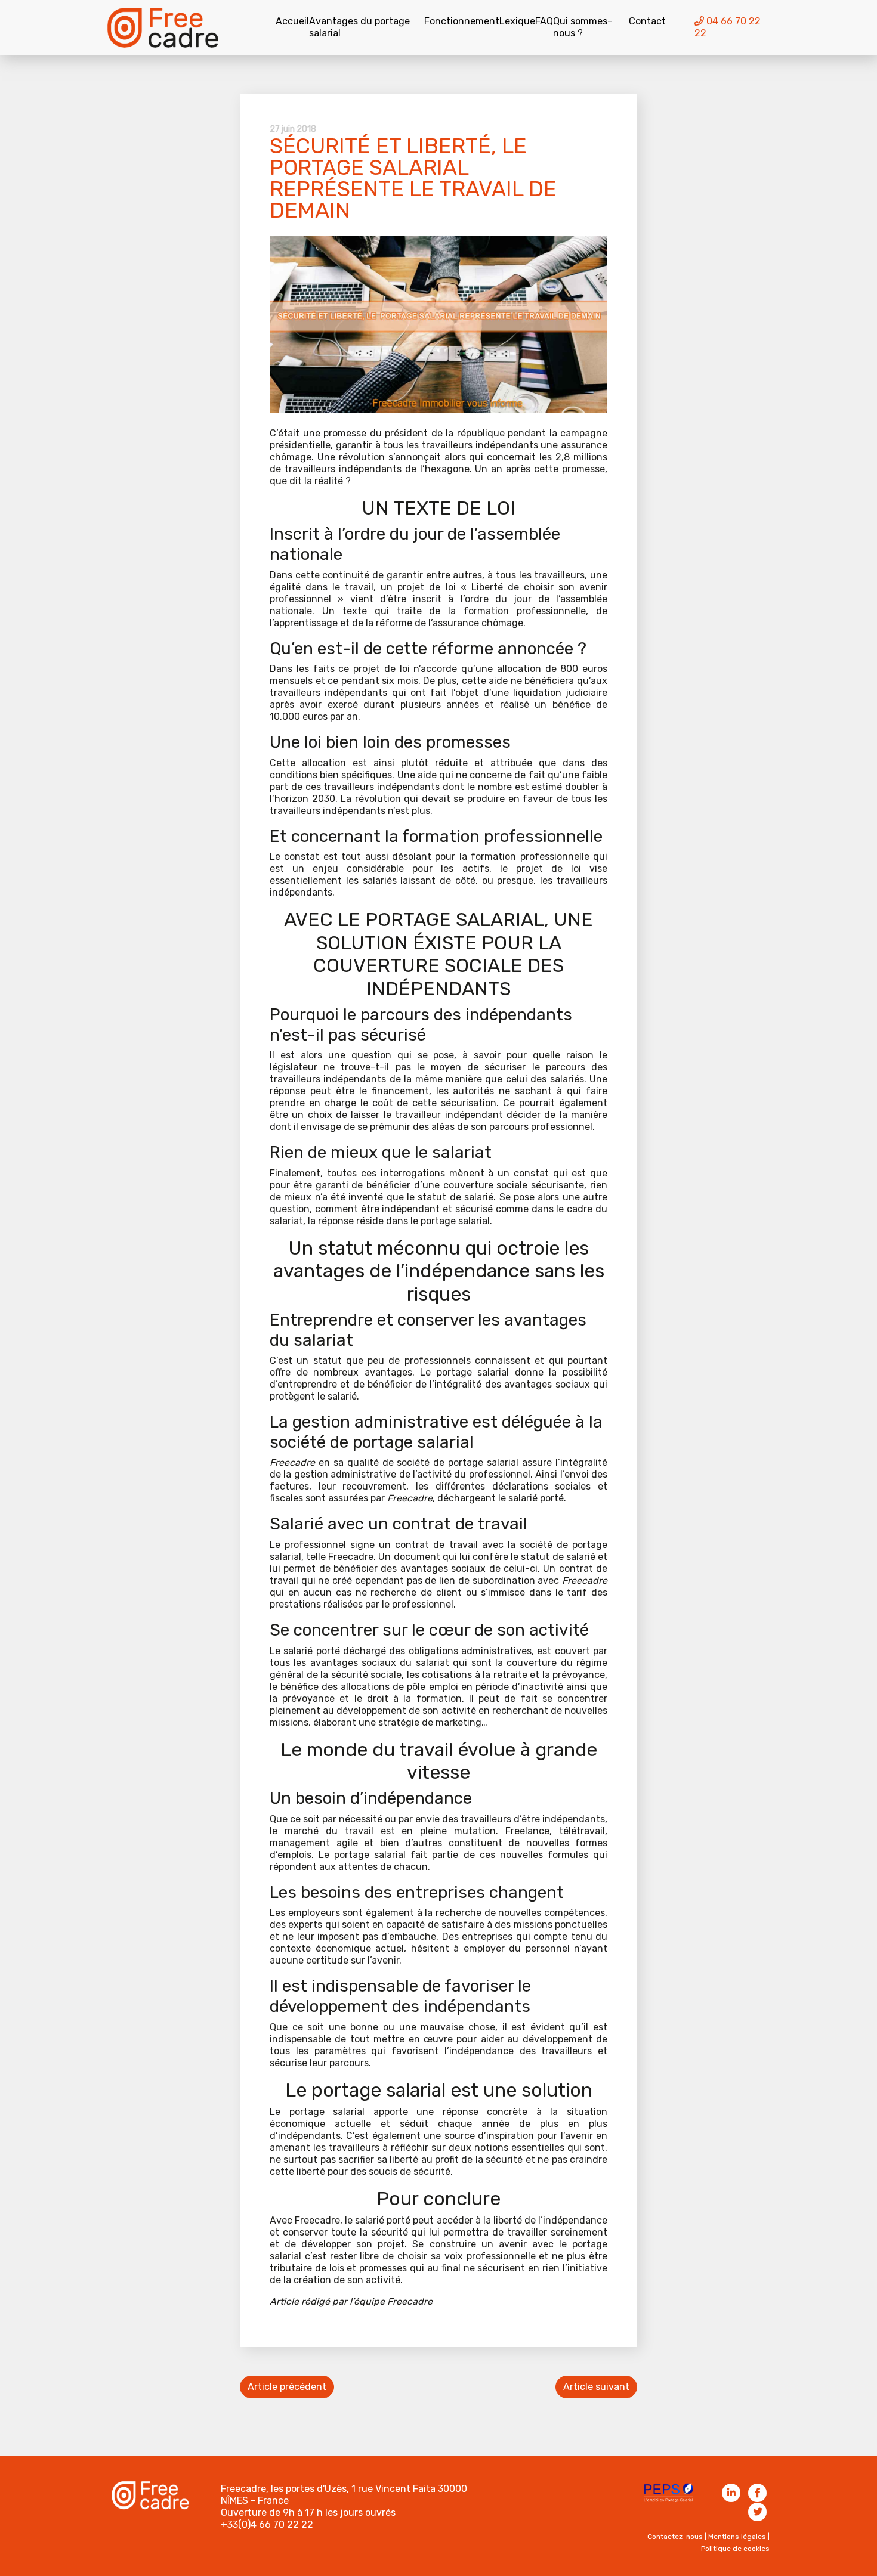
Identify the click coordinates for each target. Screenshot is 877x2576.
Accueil (292, 21)
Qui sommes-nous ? (583, 27)
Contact (647, 21)
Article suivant (596, 2387)
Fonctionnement (462, 21)
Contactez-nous (675, 2537)
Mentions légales (737, 2537)
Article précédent (287, 2387)
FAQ (544, 21)
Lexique (517, 21)
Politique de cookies (735, 2549)
